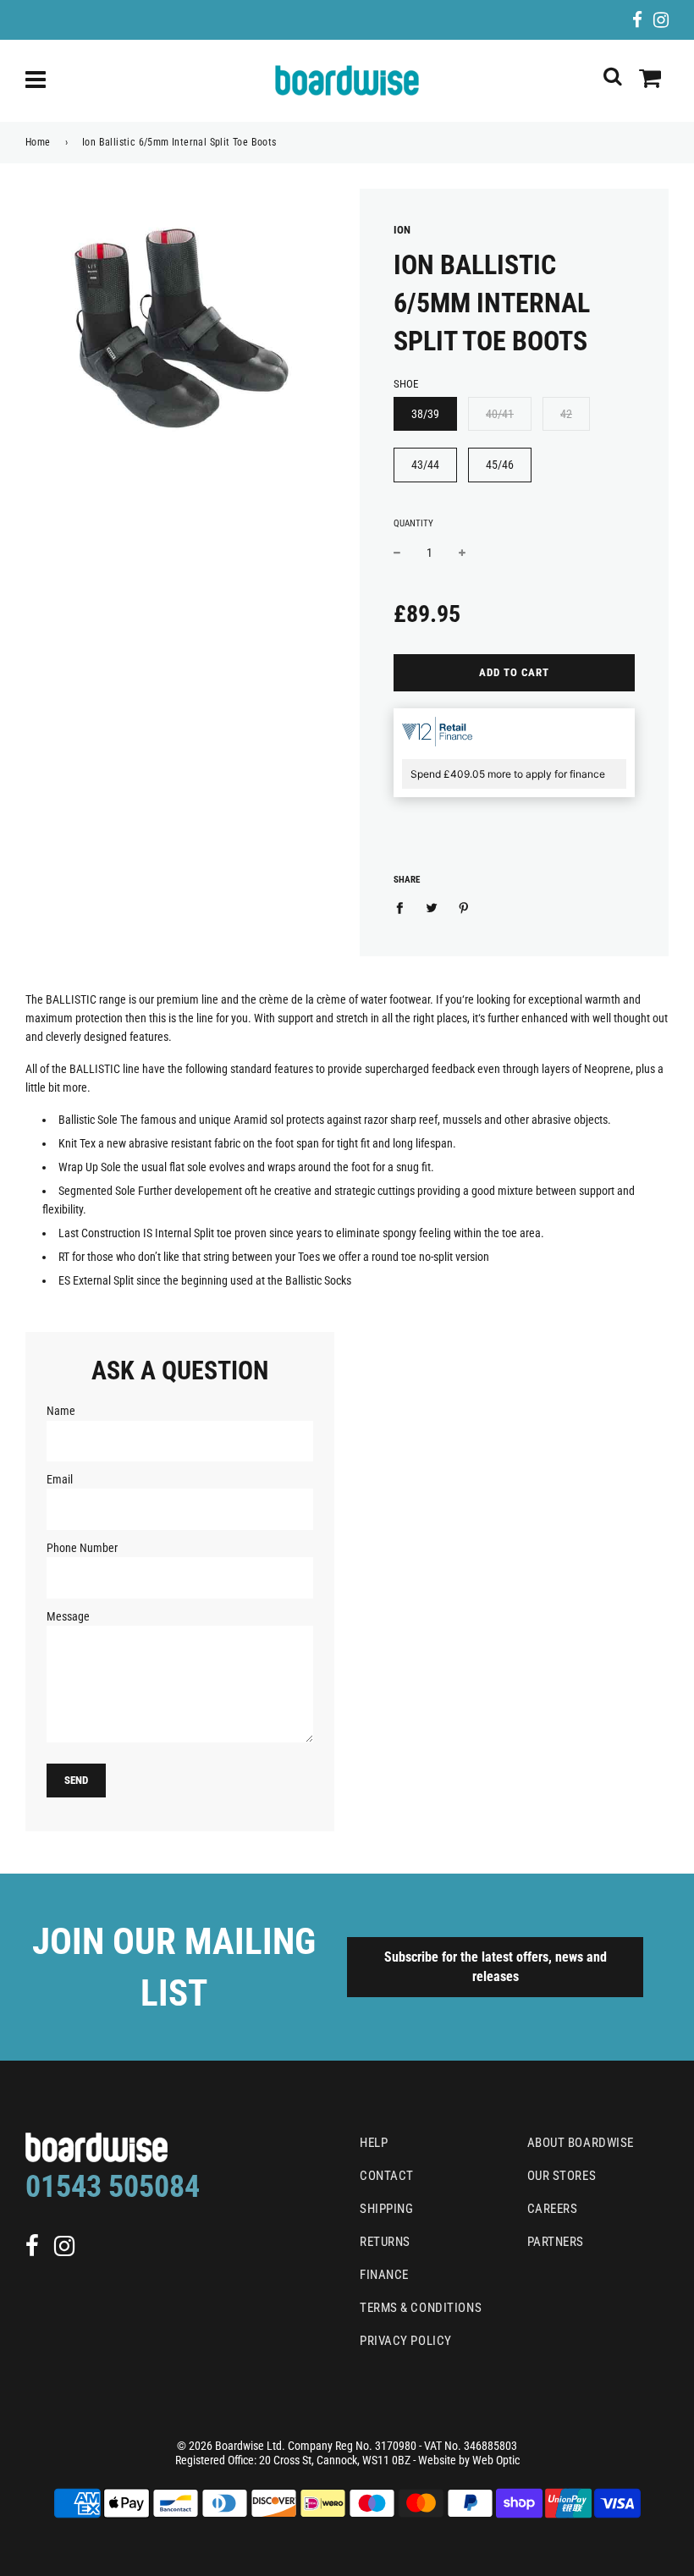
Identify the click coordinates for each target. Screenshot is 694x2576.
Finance (384, 2275)
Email (60, 1479)
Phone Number (82, 1548)
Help (374, 2143)
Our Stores (562, 2176)
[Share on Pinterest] (464, 906)
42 (566, 414)
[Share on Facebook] (404, 906)
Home (38, 142)
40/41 (500, 414)
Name (61, 1411)
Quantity (413, 523)
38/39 (425, 414)
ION (402, 230)
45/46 (500, 465)
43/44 (425, 465)
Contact (387, 2176)
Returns (385, 2242)
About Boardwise (581, 2143)
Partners (556, 2242)
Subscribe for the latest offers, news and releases (496, 1967)
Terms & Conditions (421, 2308)
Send (76, 1780)
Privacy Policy (406, 2341)
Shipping (386, 2209)
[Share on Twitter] (432, 906)
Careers (553, 2209)
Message (68, 1616)
